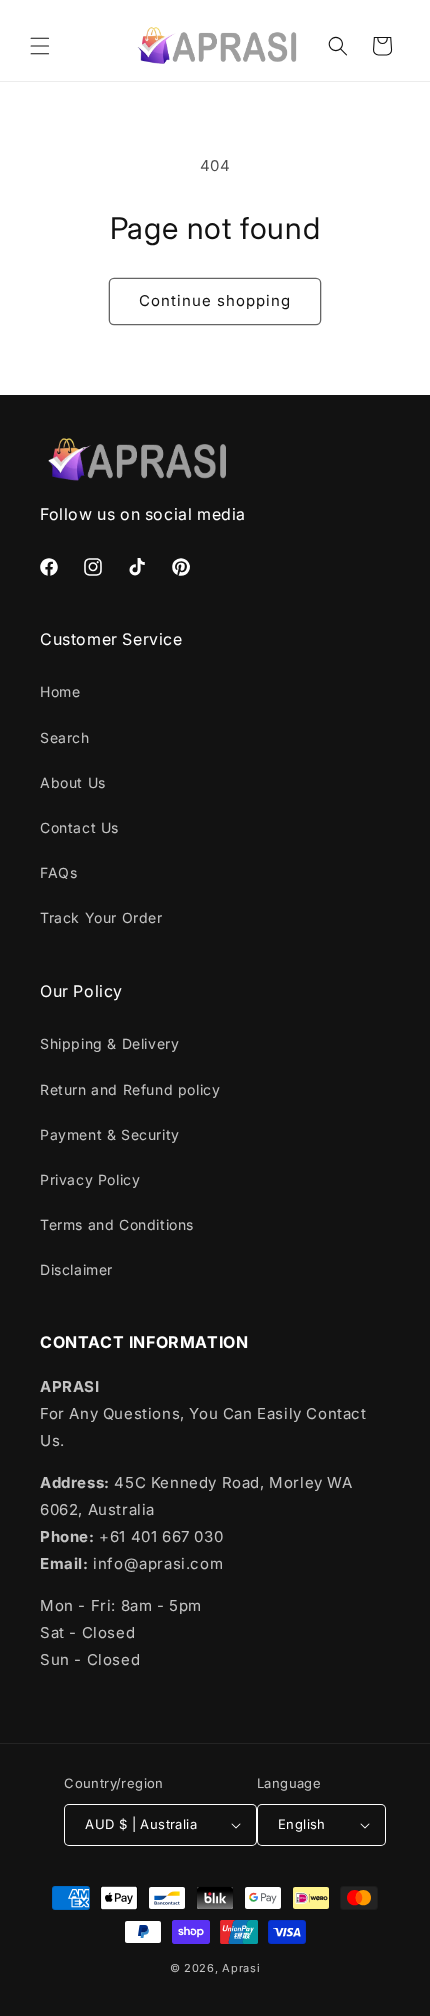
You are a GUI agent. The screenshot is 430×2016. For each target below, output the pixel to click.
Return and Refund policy (130, 1089)
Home (60, 691)
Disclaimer (76, 1269)
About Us (73, 782)
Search (65, 737)
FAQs (58, 872)
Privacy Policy (90, 1179)
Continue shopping (215, 300)
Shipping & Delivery (109, 1043)
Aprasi (241, 1968)
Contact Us (79, 827)
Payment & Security (110, 1134)
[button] (40, 46)
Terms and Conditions (117, 1224)
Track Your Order (101, 917)
